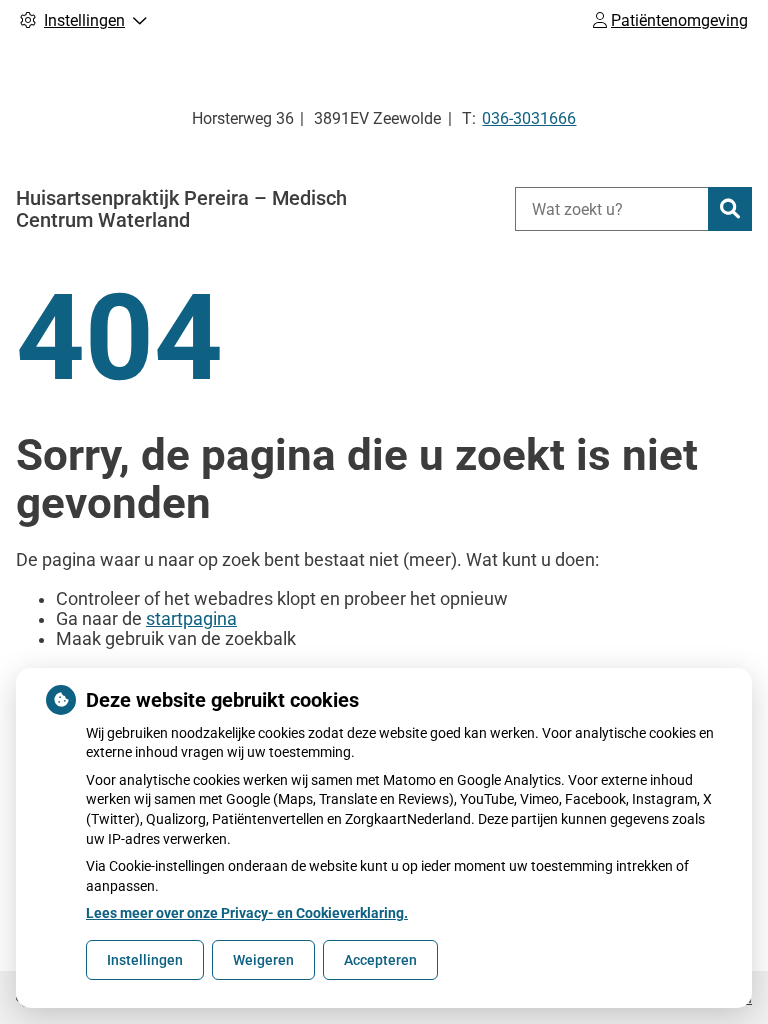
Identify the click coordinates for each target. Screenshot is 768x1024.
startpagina (191, 619)
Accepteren (380, 960)
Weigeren (263, 960)
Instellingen (145, 960)
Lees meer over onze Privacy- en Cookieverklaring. (247, 913)
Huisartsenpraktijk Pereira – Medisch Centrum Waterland (181, 209)
